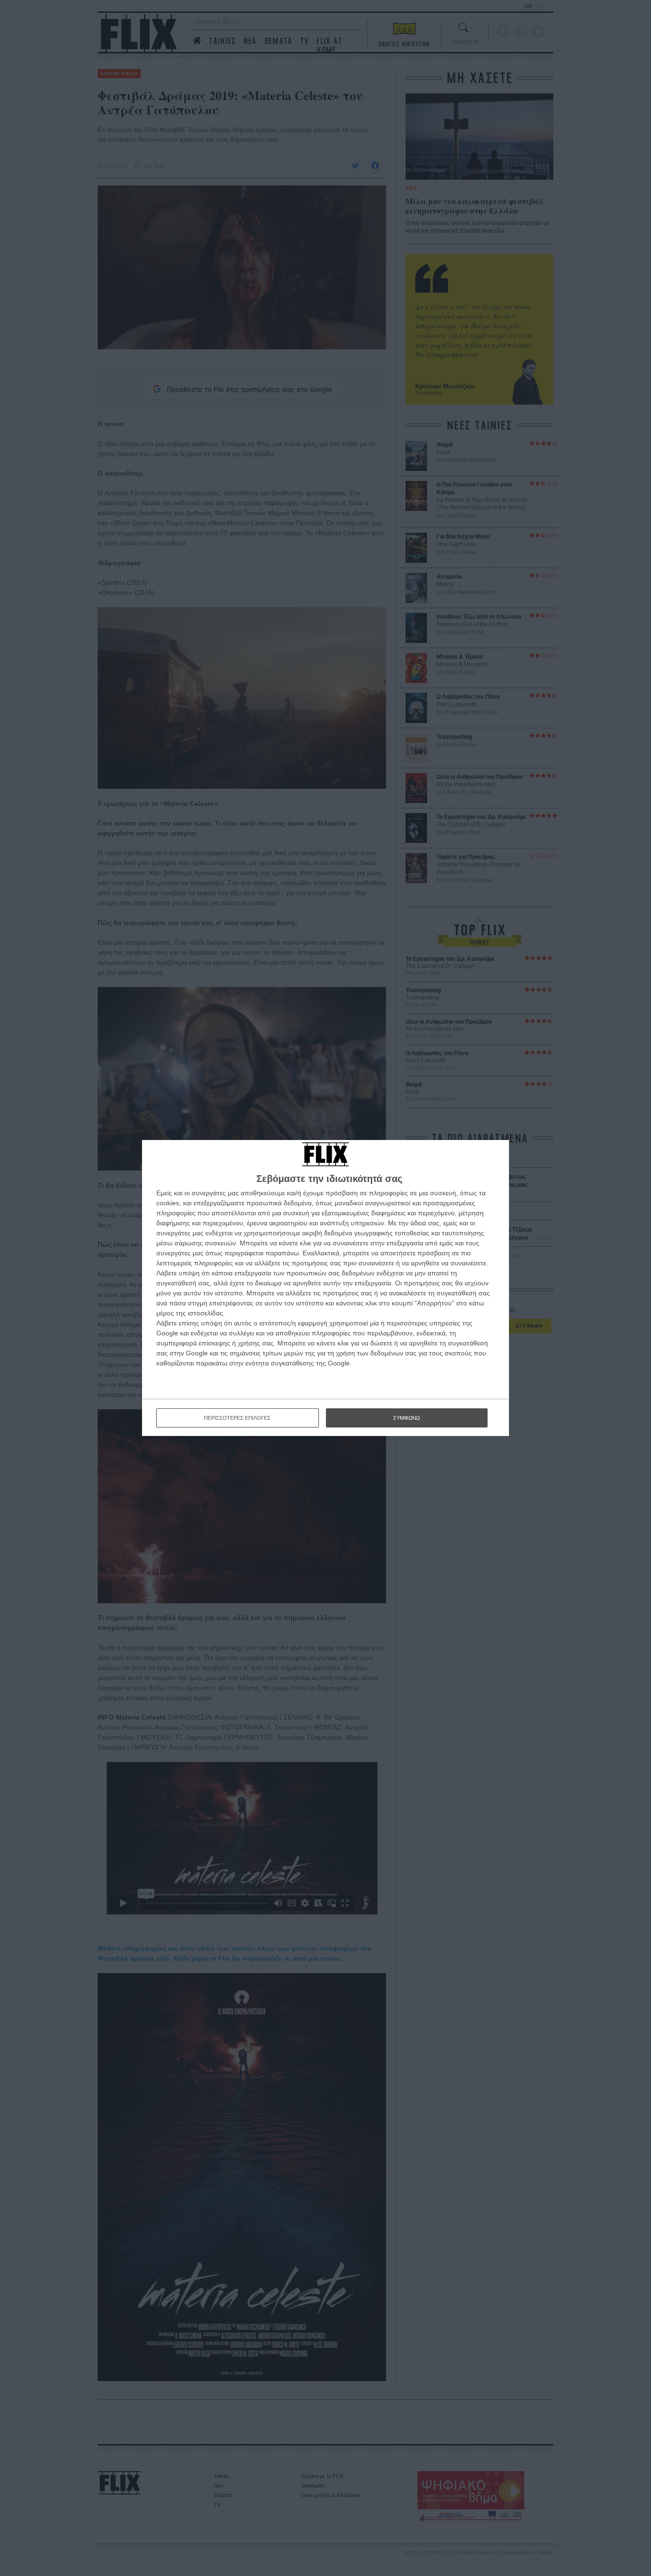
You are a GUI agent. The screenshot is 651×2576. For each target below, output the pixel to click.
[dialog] (325, 1288)
